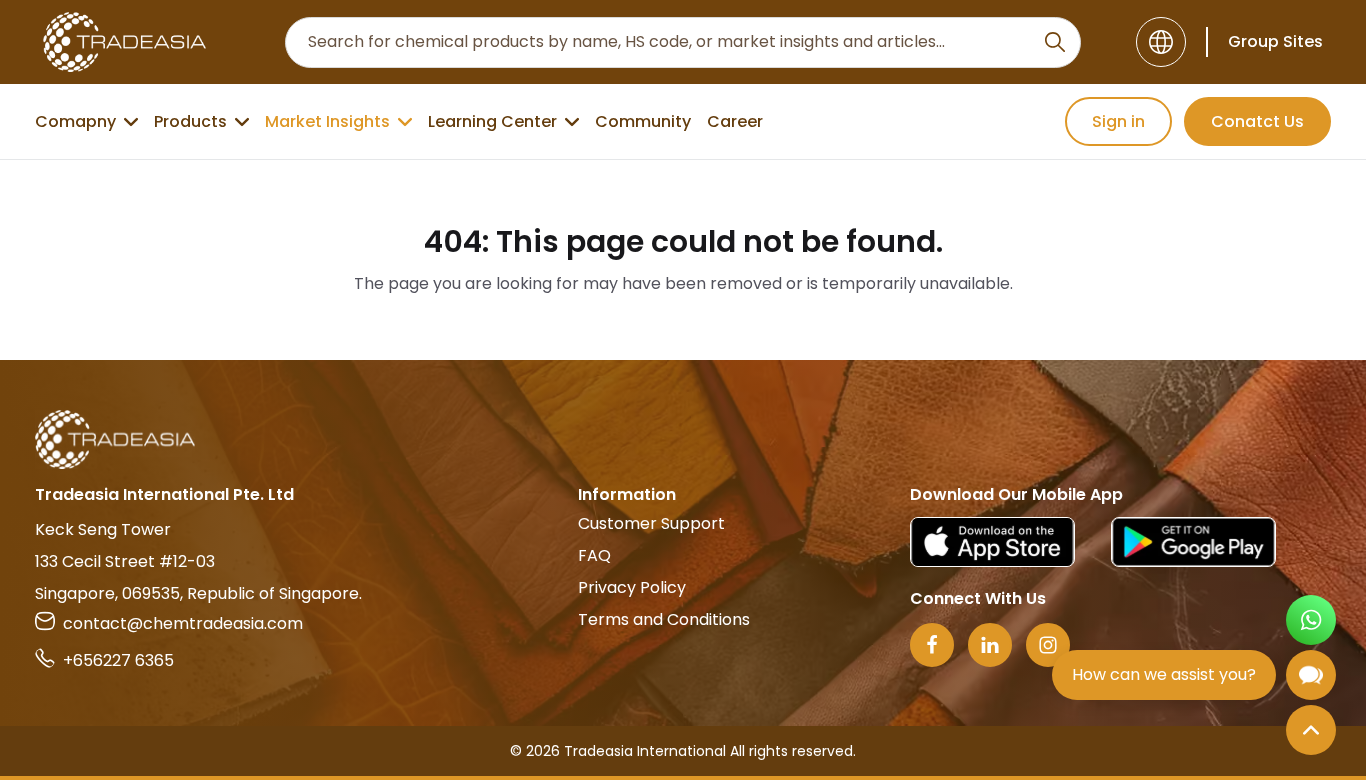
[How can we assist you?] (1311, 675)
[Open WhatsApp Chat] (1311, 620)
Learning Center (492, 121)
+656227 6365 (118, 660)
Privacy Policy (632, 587)
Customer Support (651, 523)
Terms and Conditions (664, 619)
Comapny (75, 121)
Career (735, 121)
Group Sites (1275, 41)
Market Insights (327, 121)
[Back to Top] (1311, 730)
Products (190, 121)
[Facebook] (932, 645)
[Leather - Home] (124, 42)
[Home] (683, 439)
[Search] (1055, 42)
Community (643, 121)
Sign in (1118, 121)
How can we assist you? (1164, 674)
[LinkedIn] (990, 645)
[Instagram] (1048, 645)
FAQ (594, 555)
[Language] (1161, 42)
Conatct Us (1257, 121)
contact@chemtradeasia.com (183, 623)
